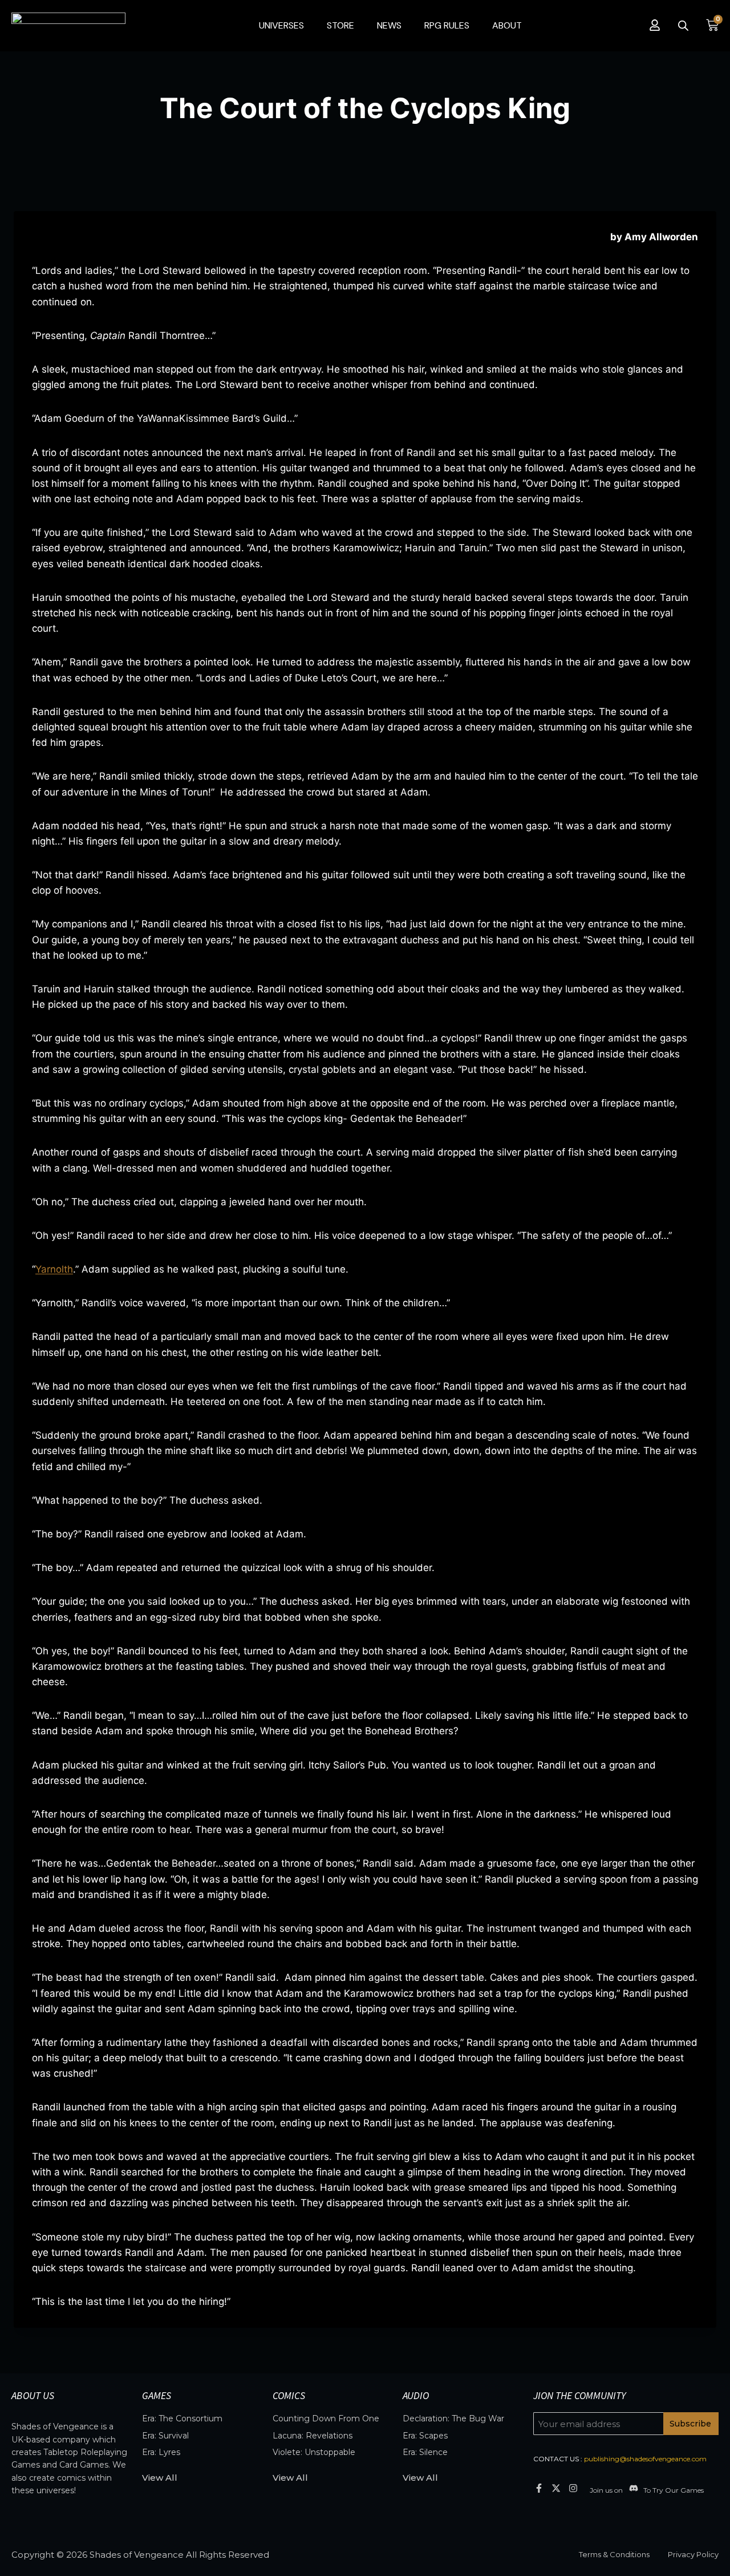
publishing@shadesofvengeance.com (645, 2459)
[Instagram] (573, 2488)
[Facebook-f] (539, 2488)
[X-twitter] (556, 2488)
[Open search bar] (683, 26)
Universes (281, 25)
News (389, 25)
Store (340, 25)
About (507, 25)
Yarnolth (54, 1269)
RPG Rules (447, 25)
